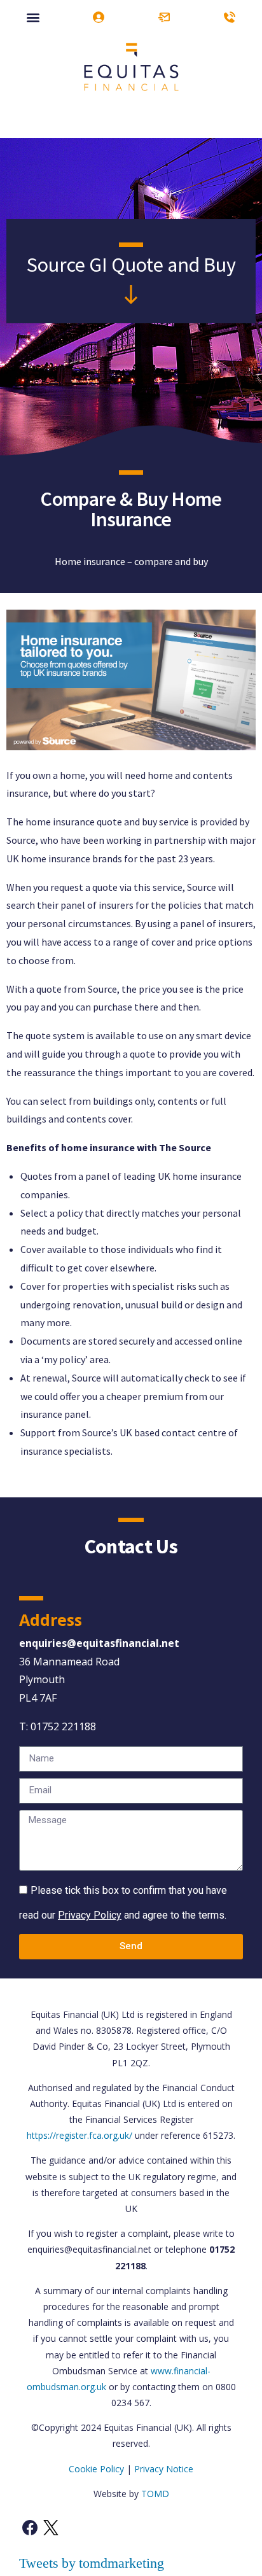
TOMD (155, 2494)
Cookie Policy (96, 2469)
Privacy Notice (164, 2469)
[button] (33, 17)
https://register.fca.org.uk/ (79, 2135)
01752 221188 (63, 1726)
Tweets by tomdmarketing (92, 2563)
